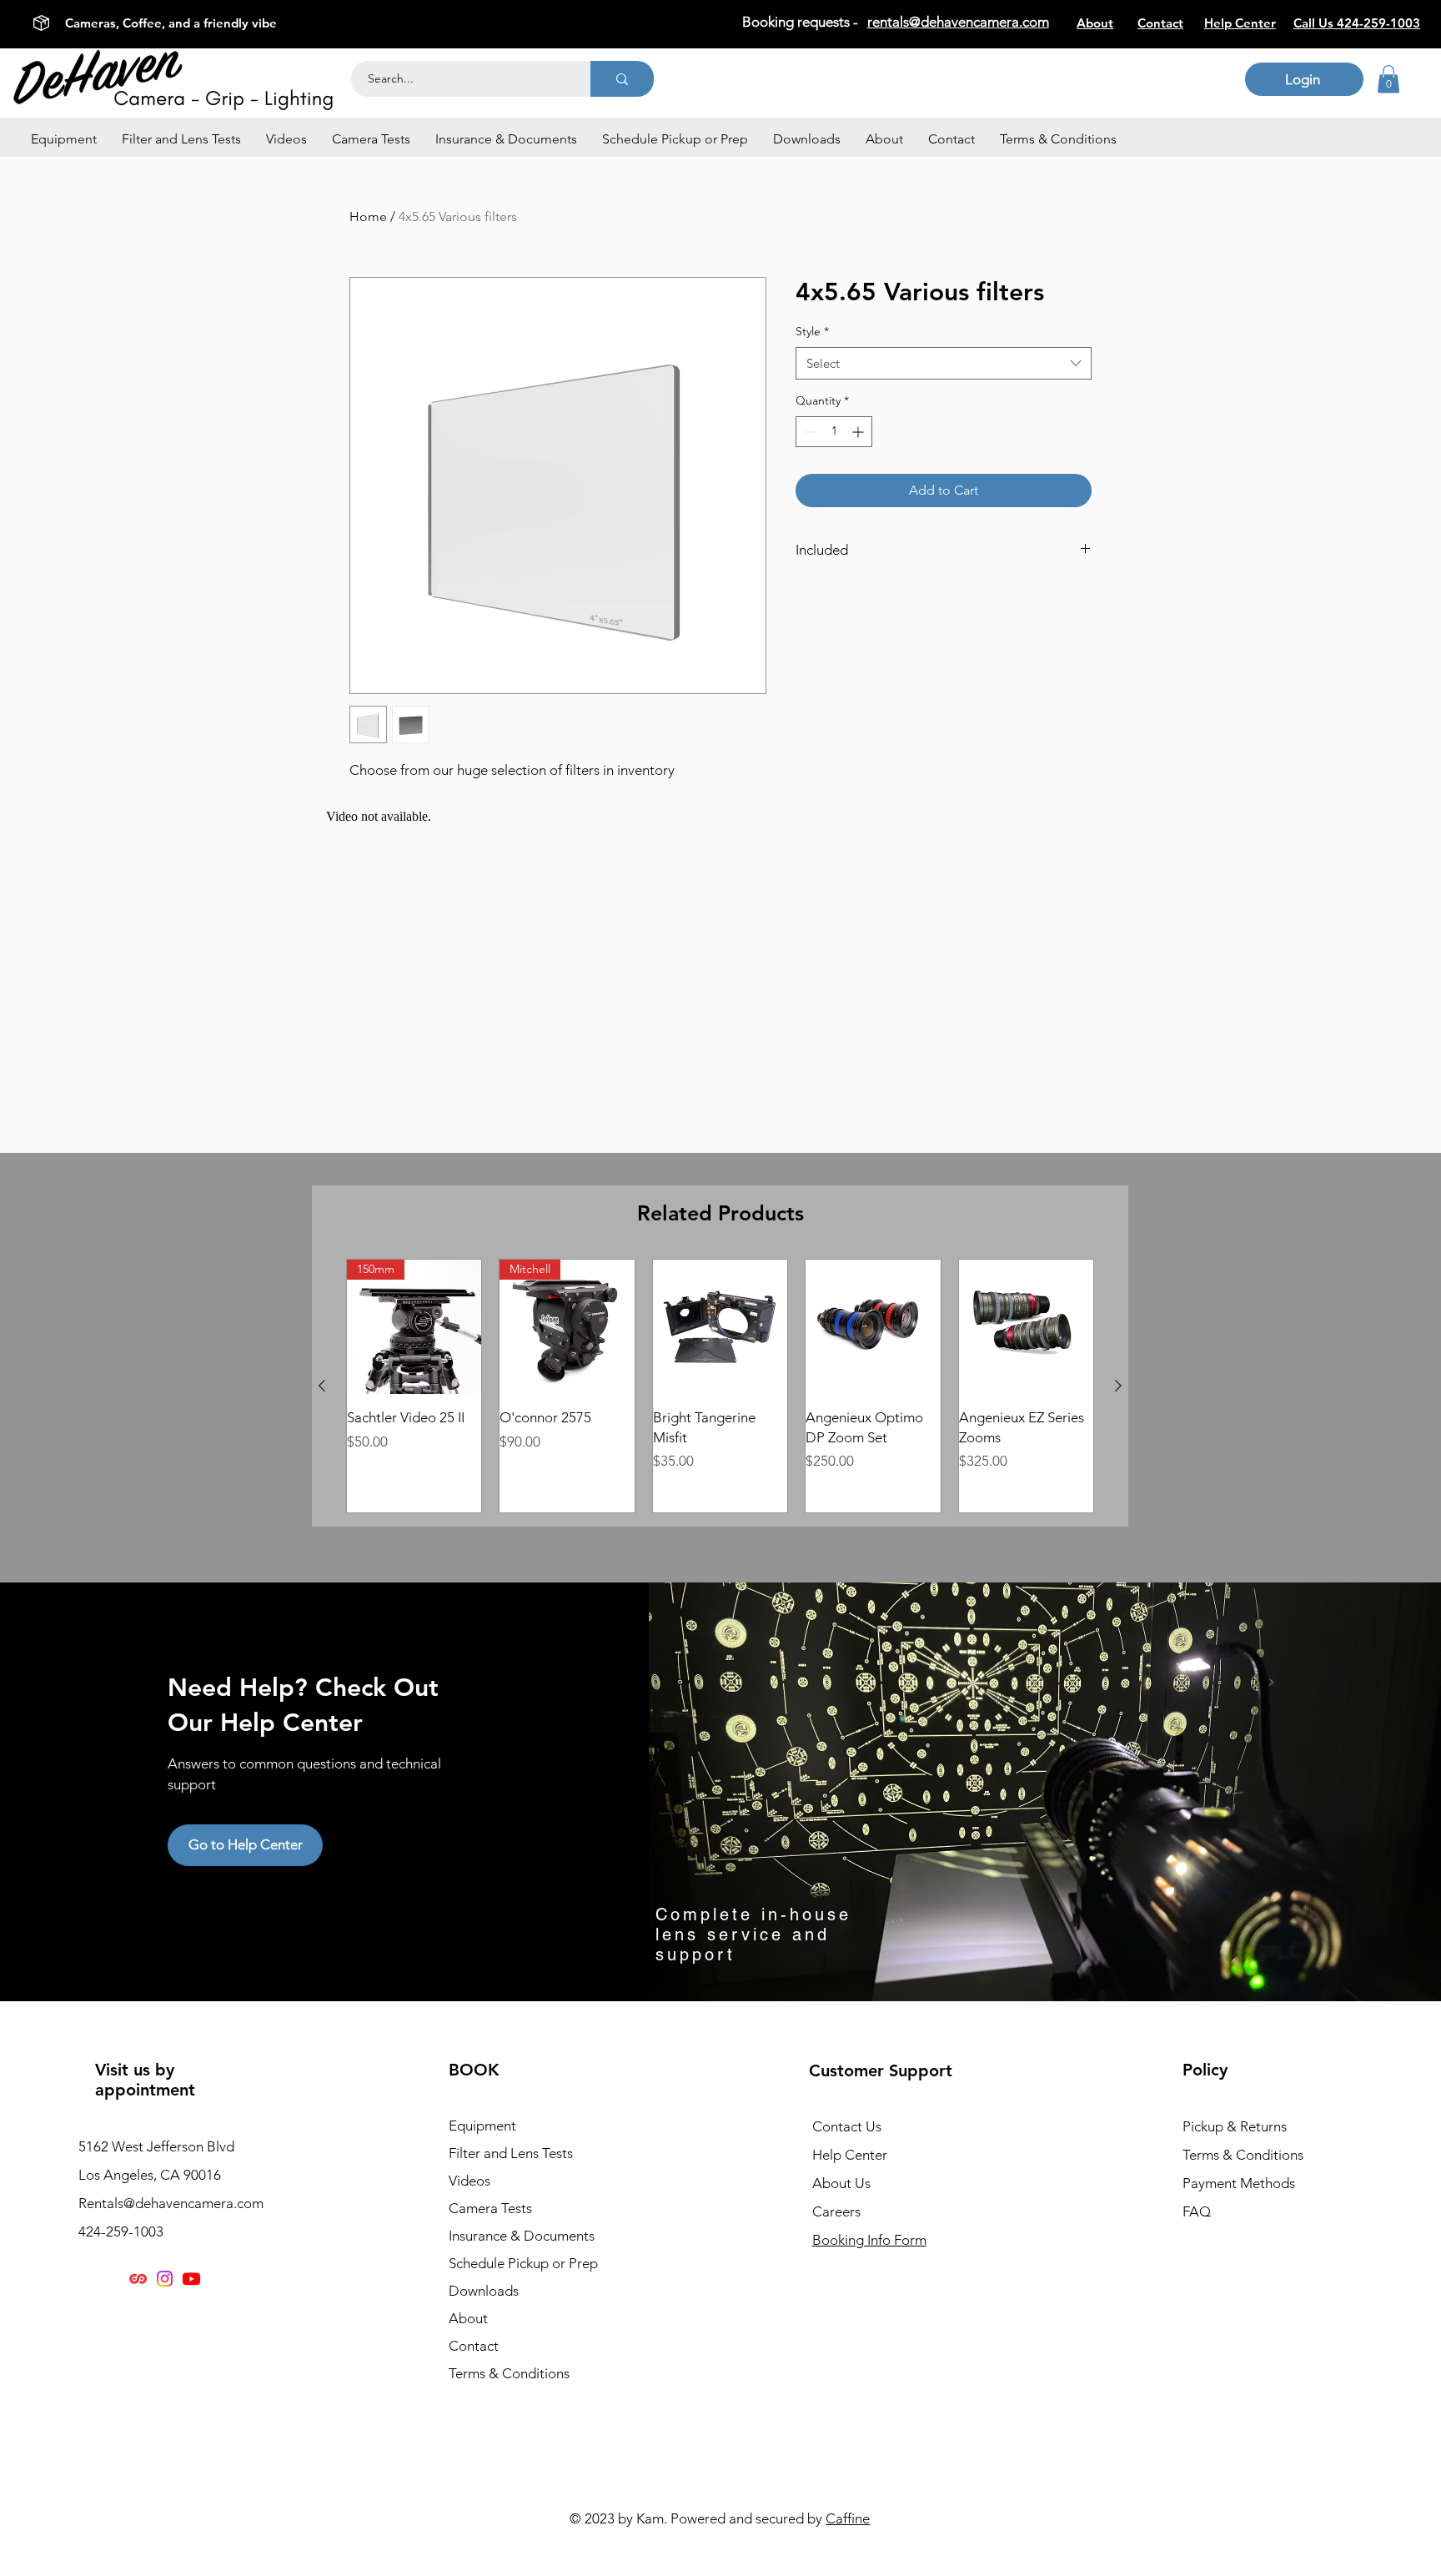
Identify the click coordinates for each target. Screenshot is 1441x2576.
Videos (469, 2181)
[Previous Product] (322, 1386)
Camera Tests (490, 2208)
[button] (64, 139)
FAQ (1197, 2211)
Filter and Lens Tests (511, 2153)
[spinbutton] (834, 432)
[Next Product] (1118, 1386)
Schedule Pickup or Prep (523, 2263)
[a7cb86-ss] (138, 2279)
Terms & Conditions (509, 2373)
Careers (836, 2211)
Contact (474, 2346)
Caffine (848, 2518)
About (468, 2318)
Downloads (484, 2291)
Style (812, 331)
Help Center (850, 2155)
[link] (1388, 79)
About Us (841, 2183)
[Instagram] (165, 2279)
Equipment (482, 2126)
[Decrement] (808, 432)
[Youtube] (191, 2279)
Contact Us (847, 2126)
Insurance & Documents (522, 2236)
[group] (720, 1386)
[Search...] (622, 79)
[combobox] (944, 363)
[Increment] (859, 432)
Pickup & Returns (1235, 2126)
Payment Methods (1240, 2183)
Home (368, 216)
